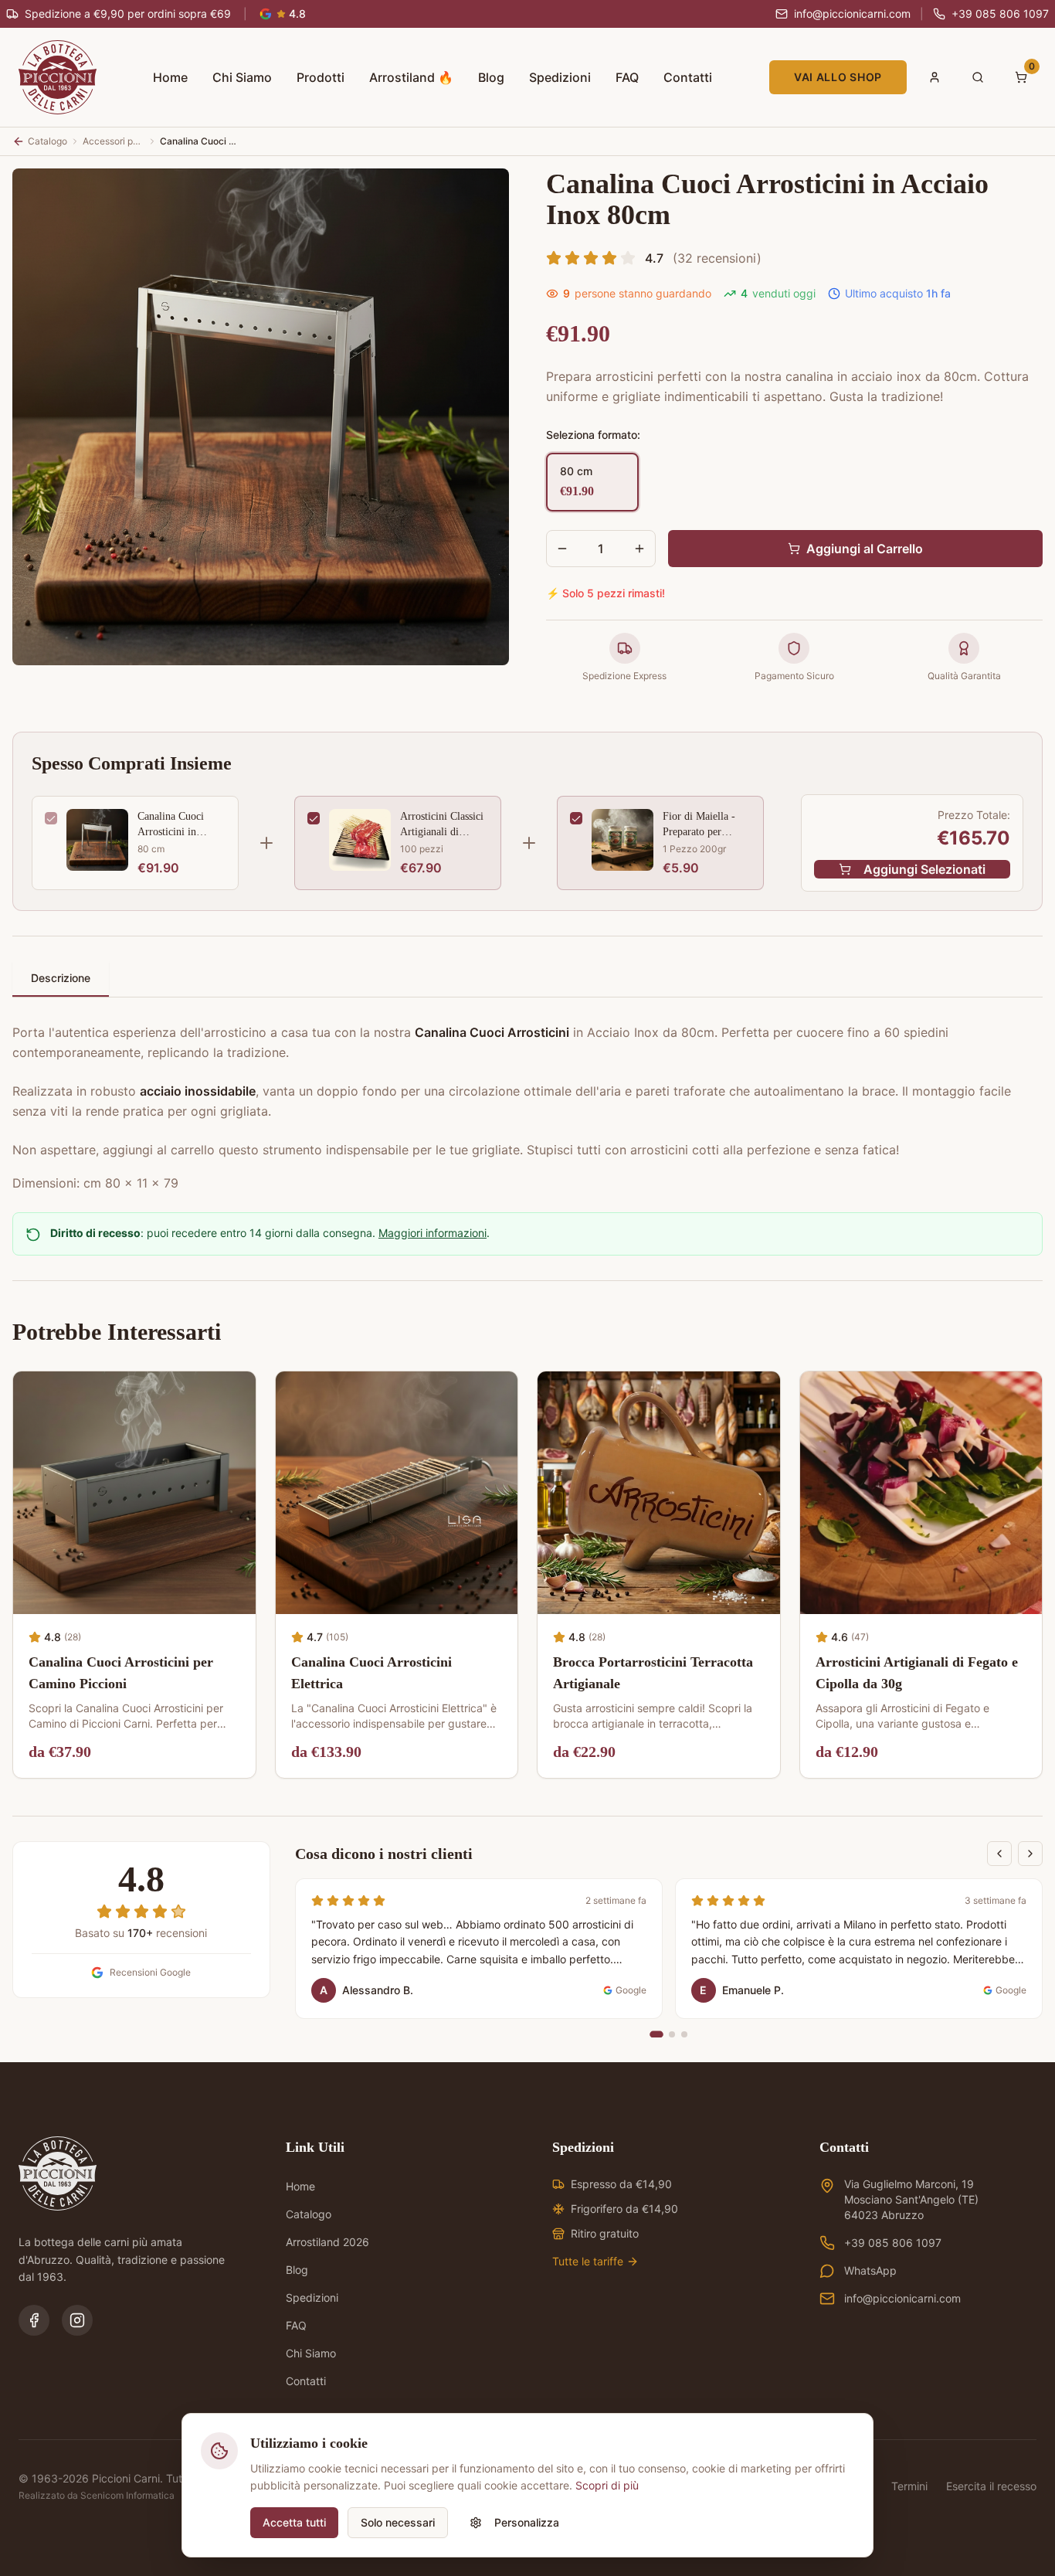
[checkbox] (51, 818)
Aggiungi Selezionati (924, 869)
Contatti (688, 77)
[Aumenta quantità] (639, 549)
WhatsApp (870, 2270)
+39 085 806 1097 (893, 2243)
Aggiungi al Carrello (865, 549)
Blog (491, 77)
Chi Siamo (242, 77)
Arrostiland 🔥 (411, 77)
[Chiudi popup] (999, 2387)
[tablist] (527, 979)
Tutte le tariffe (588, 2261)
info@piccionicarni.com (902, 2298)
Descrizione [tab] (61, 978)
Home (170, 77)
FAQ (627, 77)
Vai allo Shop (838, 77)
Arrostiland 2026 (327, 2242)
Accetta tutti (294, 2522)
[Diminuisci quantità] (562, 549)
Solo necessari (398, 2522)
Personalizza (527, 2522)
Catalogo (309, 2214)
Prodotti (321, 77)
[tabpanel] (527, 1099)
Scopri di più (607, 2485)
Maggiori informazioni (433, 1233)
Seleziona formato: (593, 435)
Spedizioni (560, 77)
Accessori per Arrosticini (114, 141)
